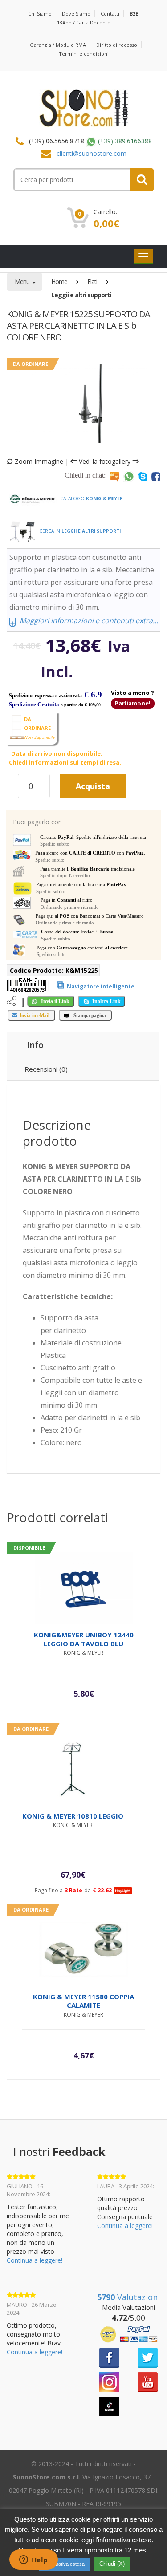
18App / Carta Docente (84, 22)
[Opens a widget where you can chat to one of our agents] (33, 2560)
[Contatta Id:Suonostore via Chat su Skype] (143, 476)
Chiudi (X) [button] (112, 2564)
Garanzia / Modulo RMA (58, 45)
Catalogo (91, 498)
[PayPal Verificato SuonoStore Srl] (129, 2334)
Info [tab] (35, 1045)
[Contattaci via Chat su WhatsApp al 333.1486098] (129, 476)
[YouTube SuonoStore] (148, 2381)
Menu (23, 281)
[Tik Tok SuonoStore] (109, 2406)
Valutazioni (128, 2297)
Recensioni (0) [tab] (46, 1069)
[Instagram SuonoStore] (109, 2381)
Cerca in (79, 531)
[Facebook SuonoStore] (109, 2357)
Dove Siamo (76, 14)
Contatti (110, 14)
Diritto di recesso (117, 45)
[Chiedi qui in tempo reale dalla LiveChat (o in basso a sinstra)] (114, 476)
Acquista (93, 786)
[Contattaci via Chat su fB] (156, 476)
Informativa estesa (65, 2564)
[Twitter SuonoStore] (148, 2357)
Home (59, 281)
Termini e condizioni (84, 54)
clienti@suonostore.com (92, 153)
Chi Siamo (40, 14)
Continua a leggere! (35, 2260)
